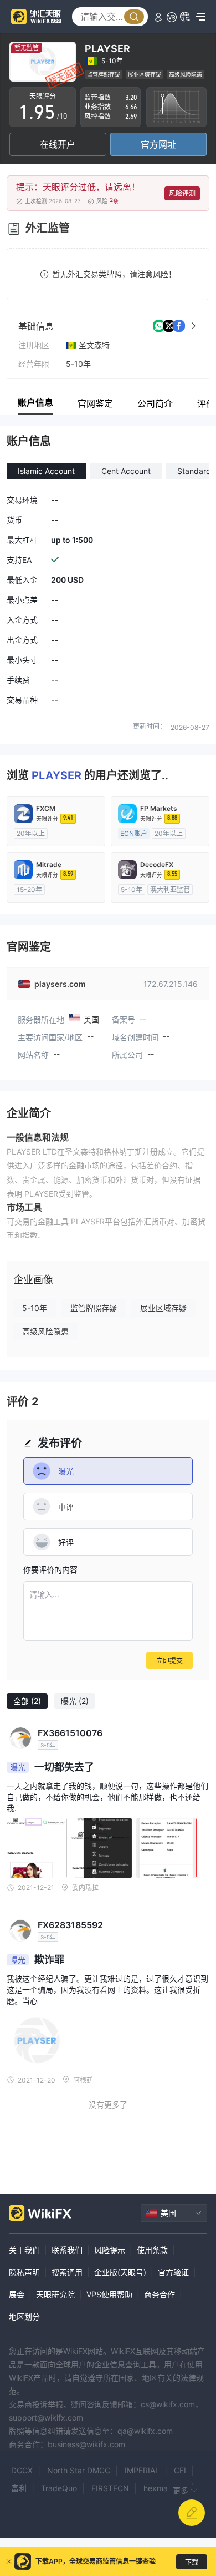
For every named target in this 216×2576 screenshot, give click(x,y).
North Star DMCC (79, 2470)
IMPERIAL (142, 2470)
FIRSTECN (110, 2488)
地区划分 (24, 2317)
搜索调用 (67, 2272)
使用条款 (152, 2250)
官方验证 (173, 2272)
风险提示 (110, 2250)
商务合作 (160, 2294)
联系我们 (67, 2250)
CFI (180, 2470)
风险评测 (182, 193)
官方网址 (158, 144)
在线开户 (58, 144)
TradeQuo (59, 2488)
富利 (19, 2488)
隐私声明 (24, 2272)
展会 (17, 2294)
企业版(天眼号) (120, 2272)
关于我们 (24, 2250)
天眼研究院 (55, 2294)
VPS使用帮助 (109, 2294)
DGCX (22, 2470)
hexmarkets (165, 2488)
